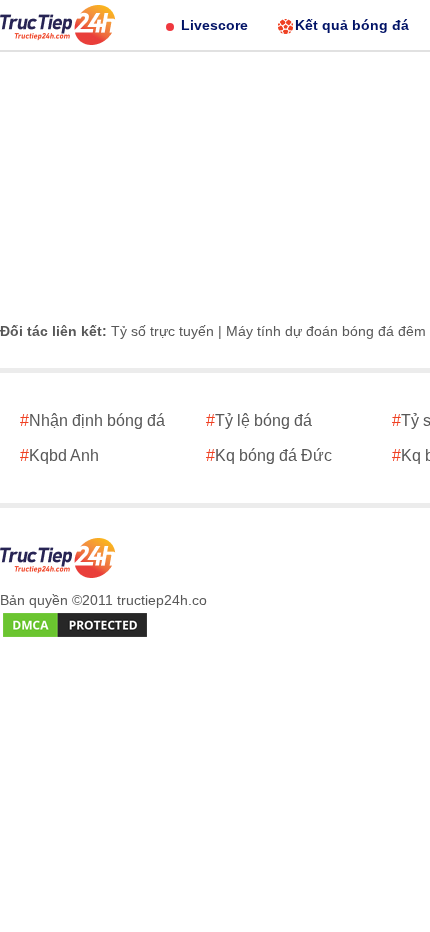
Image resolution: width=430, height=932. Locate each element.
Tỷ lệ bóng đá (259, 420)
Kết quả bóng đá (352, 25)
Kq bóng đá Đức (269, 455)
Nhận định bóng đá (92, 420)
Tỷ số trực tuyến (162, 331)
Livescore (214, 25)
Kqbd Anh (59, 455)
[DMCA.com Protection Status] (75, 626)
